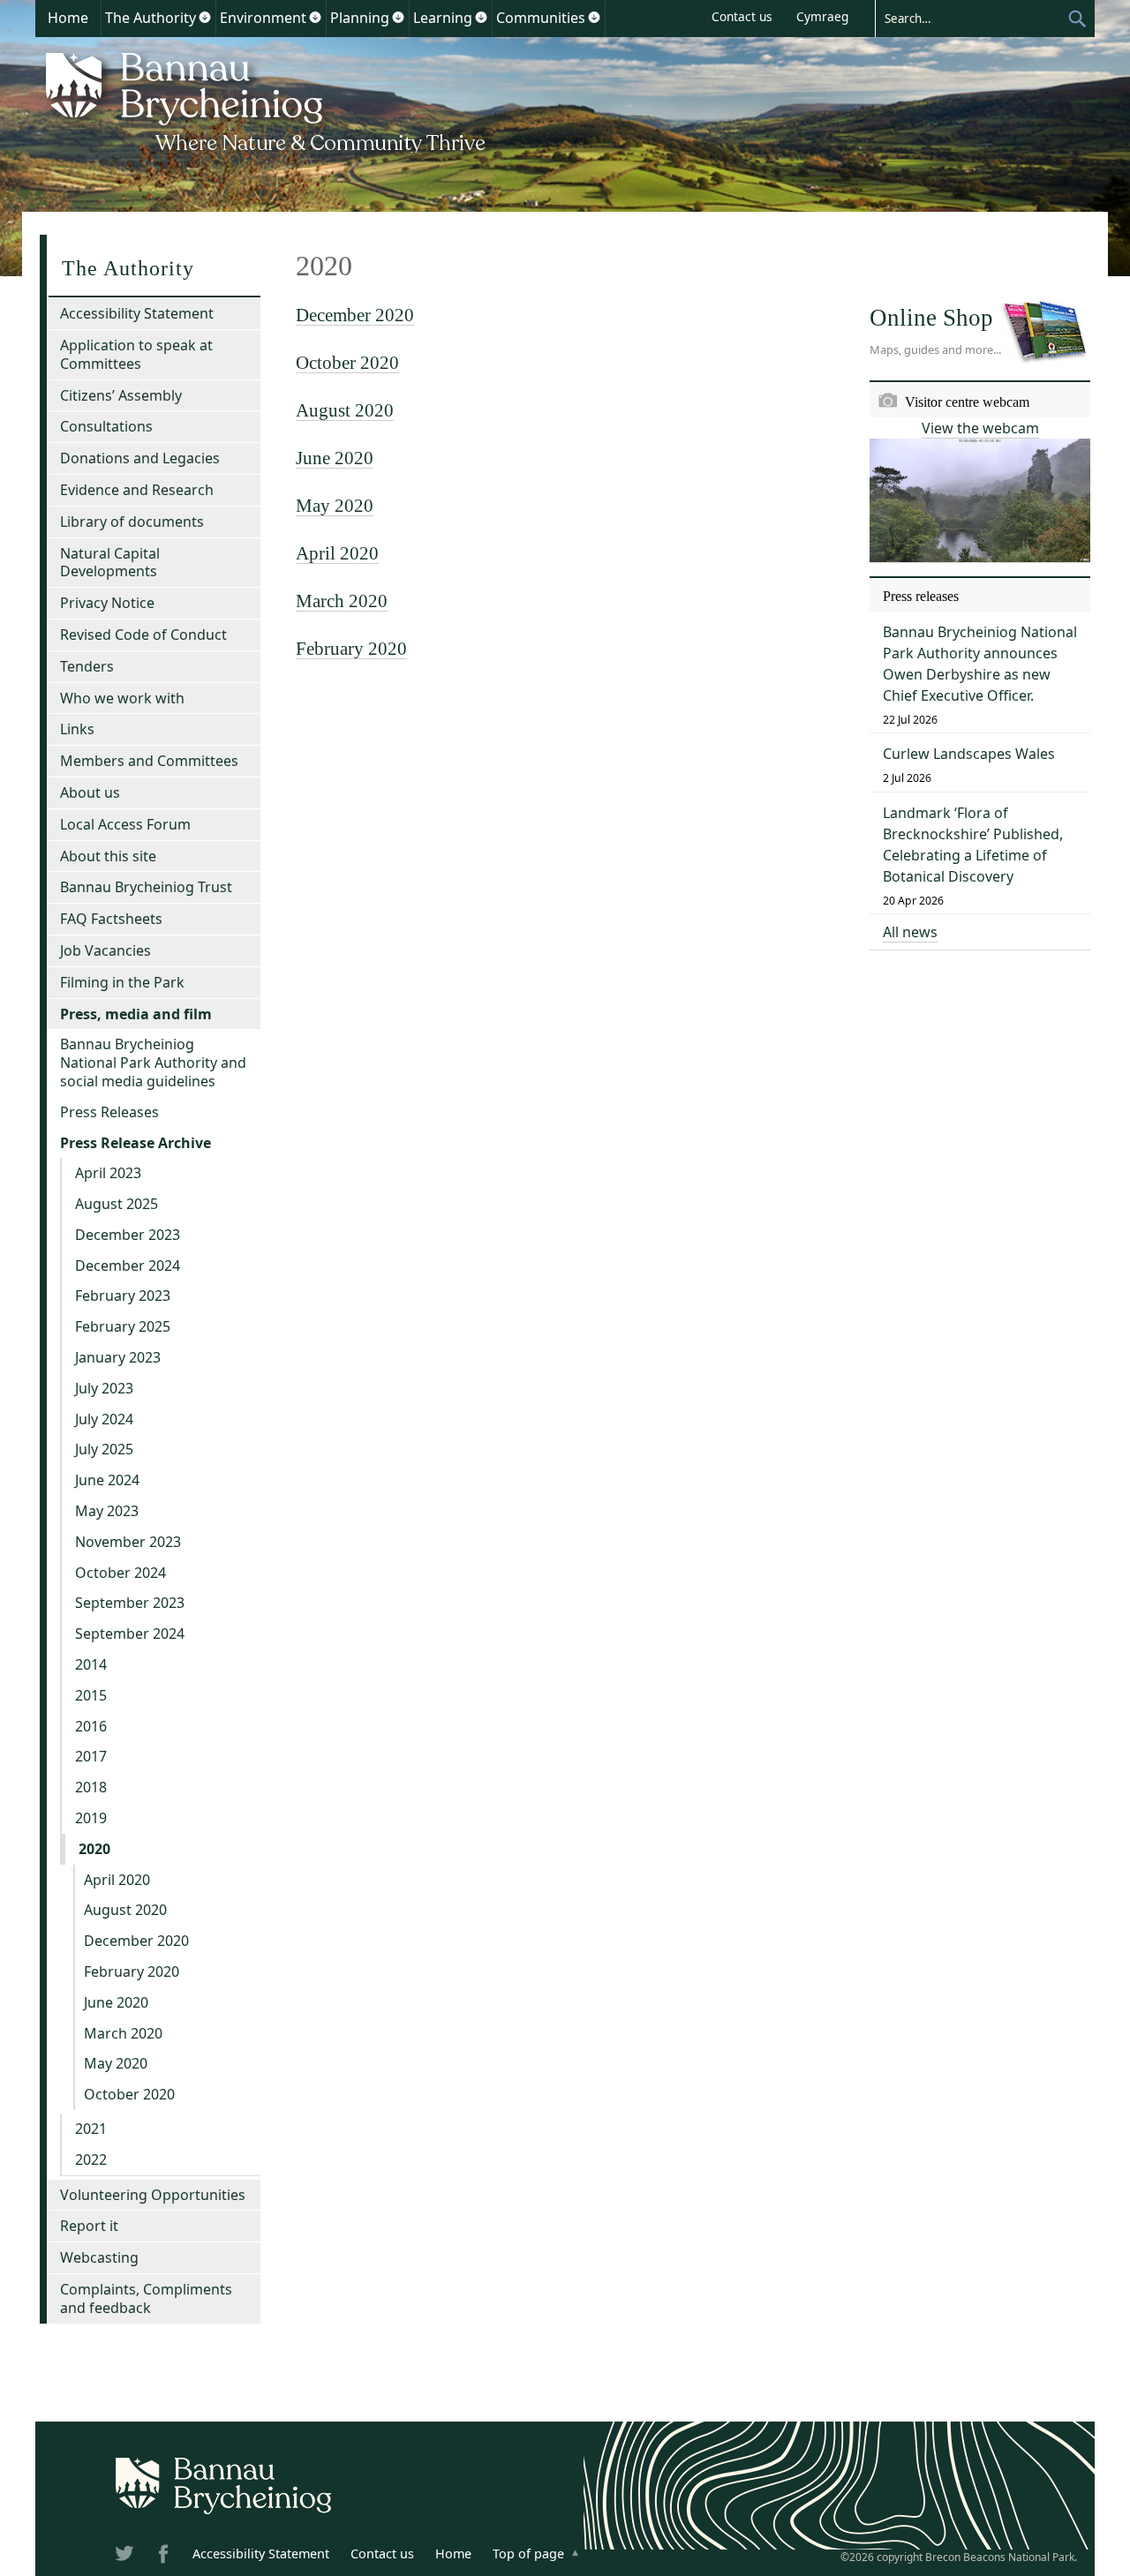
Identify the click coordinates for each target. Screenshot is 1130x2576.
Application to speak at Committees (136, 354)
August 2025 (117, 1204)
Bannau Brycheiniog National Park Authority (267, 100)
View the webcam (980, 428)
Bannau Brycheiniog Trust (146, 887)
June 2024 (107, 1480)
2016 (91, 1726)
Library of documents (132, 522)
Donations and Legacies (140, 458)
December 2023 (128, 1235)
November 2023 (128, 1542)
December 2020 (355, 315)
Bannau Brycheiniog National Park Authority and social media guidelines (153, 1063)
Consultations (106, 426)
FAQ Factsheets (111, 919)
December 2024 (128, 1265)
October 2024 (121, 1573)
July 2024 (104, 1419)
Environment (263, 18)
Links (77, 729)
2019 (91, 1818)
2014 (91, 1664)
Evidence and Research (137, 490)
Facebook (165, 2557)
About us (90, 792)
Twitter (126, 2557)
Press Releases (109, 1112)
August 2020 (345, 410)
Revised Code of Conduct (143, 635)
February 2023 (123, 1296)
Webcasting (99, 2257)
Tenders (87, 666)
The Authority (151, 18)
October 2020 (347, 362)
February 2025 (123, 1326)
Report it (89, 2226)
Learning (443, 18)
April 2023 (108, 1173)
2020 (94, 1849)
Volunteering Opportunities (153, 2195)
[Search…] (971, 18)
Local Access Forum (125, 824)
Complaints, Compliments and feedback (146, 2298)
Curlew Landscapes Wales (969, 754)
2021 (91, 2129)
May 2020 (335, 505)
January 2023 (118, 1357)
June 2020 (335, 458)
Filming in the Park (122, 982)
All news (910, 932)
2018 (91, 1787)
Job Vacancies (105, 950)
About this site (108, 856)
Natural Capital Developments (110, 563)
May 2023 (107, 1511)
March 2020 (342, 601)
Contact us (742, 16)
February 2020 (351, 648)
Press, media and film (136, 1014)
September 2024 (130, 1633)
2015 (91, 1695)
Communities (541, 18)
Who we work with (122, 698)
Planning (360, 18)
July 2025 (104, 1449)
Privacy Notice (107, 603)
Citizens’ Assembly (121, 395)
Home (68, 18)
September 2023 (130, 1603)
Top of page (528, 2553)
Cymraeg (822, 16)
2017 (91, 1756)
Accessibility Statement (137, 313)
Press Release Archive (136, 1143)
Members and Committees (149, 761)
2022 (91, 2159)
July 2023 (104, 1388)
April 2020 (337, 553)
